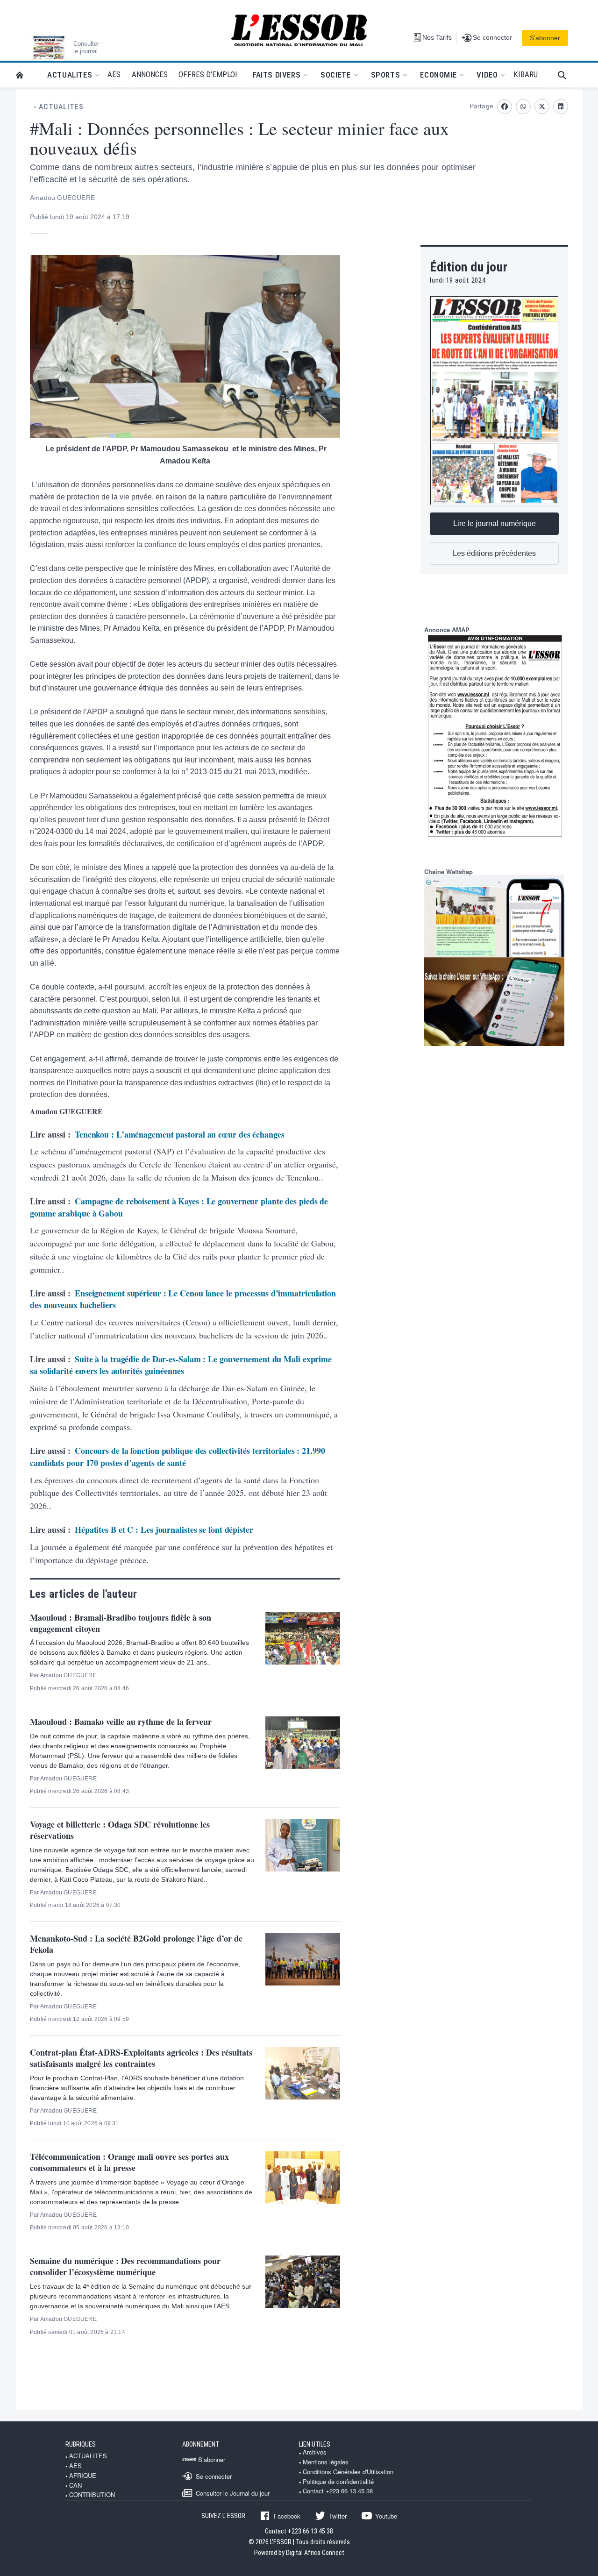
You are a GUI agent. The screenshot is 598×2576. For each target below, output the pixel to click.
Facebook (287, 2516)
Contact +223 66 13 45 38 (338, 2491)
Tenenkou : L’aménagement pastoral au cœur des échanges (180, 1134)
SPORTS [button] (386, 75)
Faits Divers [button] (277, 75)
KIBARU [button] (526, 74)
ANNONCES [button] (150, 74)
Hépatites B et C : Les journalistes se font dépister (164, 1530)
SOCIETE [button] (335, 75)
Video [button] (487, 75)
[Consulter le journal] (49, 48)
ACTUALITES (61, 107)
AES (75, 2466)
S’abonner (545, 38)
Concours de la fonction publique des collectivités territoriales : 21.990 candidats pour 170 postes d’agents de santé (178, 1457)
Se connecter (214, 2476)
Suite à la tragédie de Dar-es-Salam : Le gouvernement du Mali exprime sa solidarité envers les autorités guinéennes (181, 1365)
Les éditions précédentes (494, 553)
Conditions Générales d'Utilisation (348, 2472)
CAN (75, 2485)
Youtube (386, 2516)
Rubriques (81, 2444)
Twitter (338, 2516)
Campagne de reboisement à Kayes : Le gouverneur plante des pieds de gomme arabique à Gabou (179, 1207)
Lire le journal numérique (495, 523)
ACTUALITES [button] (70, 75)
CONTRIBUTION (92, 2495)
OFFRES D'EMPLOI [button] (208, 74)
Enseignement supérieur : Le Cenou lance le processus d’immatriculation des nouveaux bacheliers (183, 1299)
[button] (566, 75)
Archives (315, 2452)
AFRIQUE (83, 2476)
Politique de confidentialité (338, 2482)
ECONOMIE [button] (438, 75)
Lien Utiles (315, 2444)
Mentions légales (326, 2462)
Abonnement (201, 2444)
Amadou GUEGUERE (62, 198)
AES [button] (114, 74)
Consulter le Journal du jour (233, 2493)
